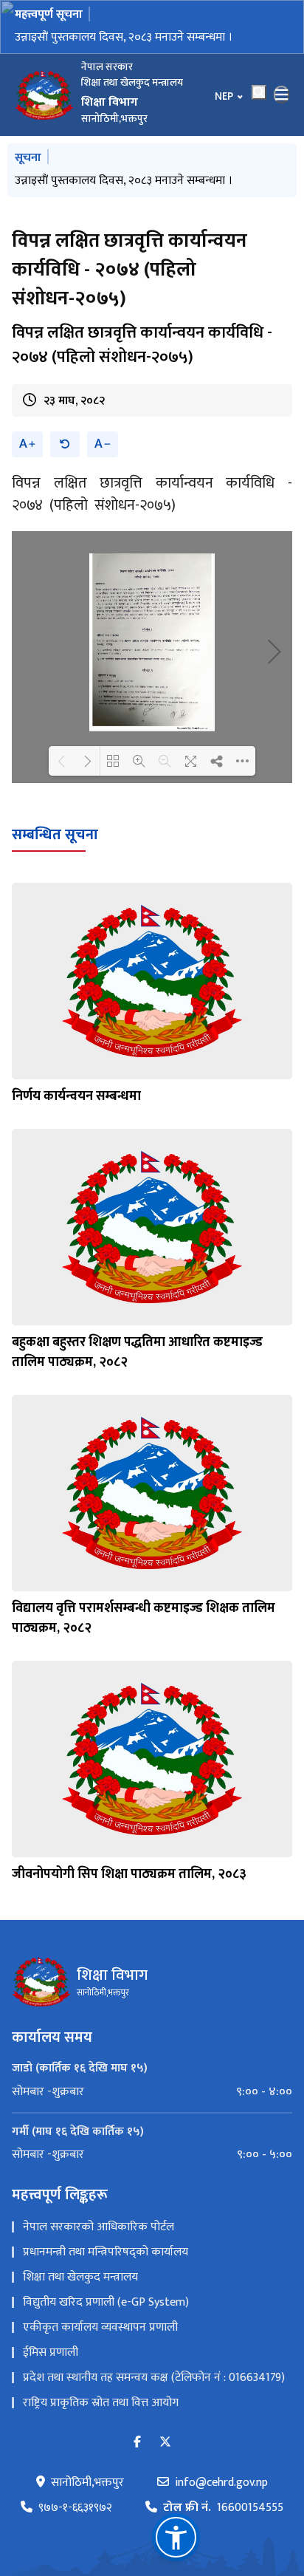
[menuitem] (152, 2092)
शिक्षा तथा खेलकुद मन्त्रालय (80, 2277)
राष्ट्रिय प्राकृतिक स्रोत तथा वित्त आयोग (101, 2403)
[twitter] (165, 2443)
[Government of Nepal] (44, 95)
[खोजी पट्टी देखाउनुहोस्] (259, 92)
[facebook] (137, 2443)
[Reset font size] (65, 444)
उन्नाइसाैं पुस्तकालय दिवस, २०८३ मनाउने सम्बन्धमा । (124, 37)
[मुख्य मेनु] (282, 95)
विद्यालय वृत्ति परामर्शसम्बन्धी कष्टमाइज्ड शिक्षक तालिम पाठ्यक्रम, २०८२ (144, 1618)
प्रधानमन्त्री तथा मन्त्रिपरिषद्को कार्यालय (106, 2252)
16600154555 (223, 2508)
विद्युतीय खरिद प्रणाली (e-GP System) (106, 2302)
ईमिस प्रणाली (51, 2353)
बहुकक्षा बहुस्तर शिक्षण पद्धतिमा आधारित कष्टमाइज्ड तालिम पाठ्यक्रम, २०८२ (137, 1352)
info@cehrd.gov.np (221, 2483)
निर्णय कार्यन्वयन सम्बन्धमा (76, 1096)
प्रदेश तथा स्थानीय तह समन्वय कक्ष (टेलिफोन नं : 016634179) (154, 2378)
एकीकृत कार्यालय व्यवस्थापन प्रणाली (100, 2327)
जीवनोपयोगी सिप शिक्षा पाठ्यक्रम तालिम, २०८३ (129, 1874)
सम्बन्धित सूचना (55, 835)
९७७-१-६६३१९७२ (75, 2508)
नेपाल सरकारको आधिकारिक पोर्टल (99, 2227)
